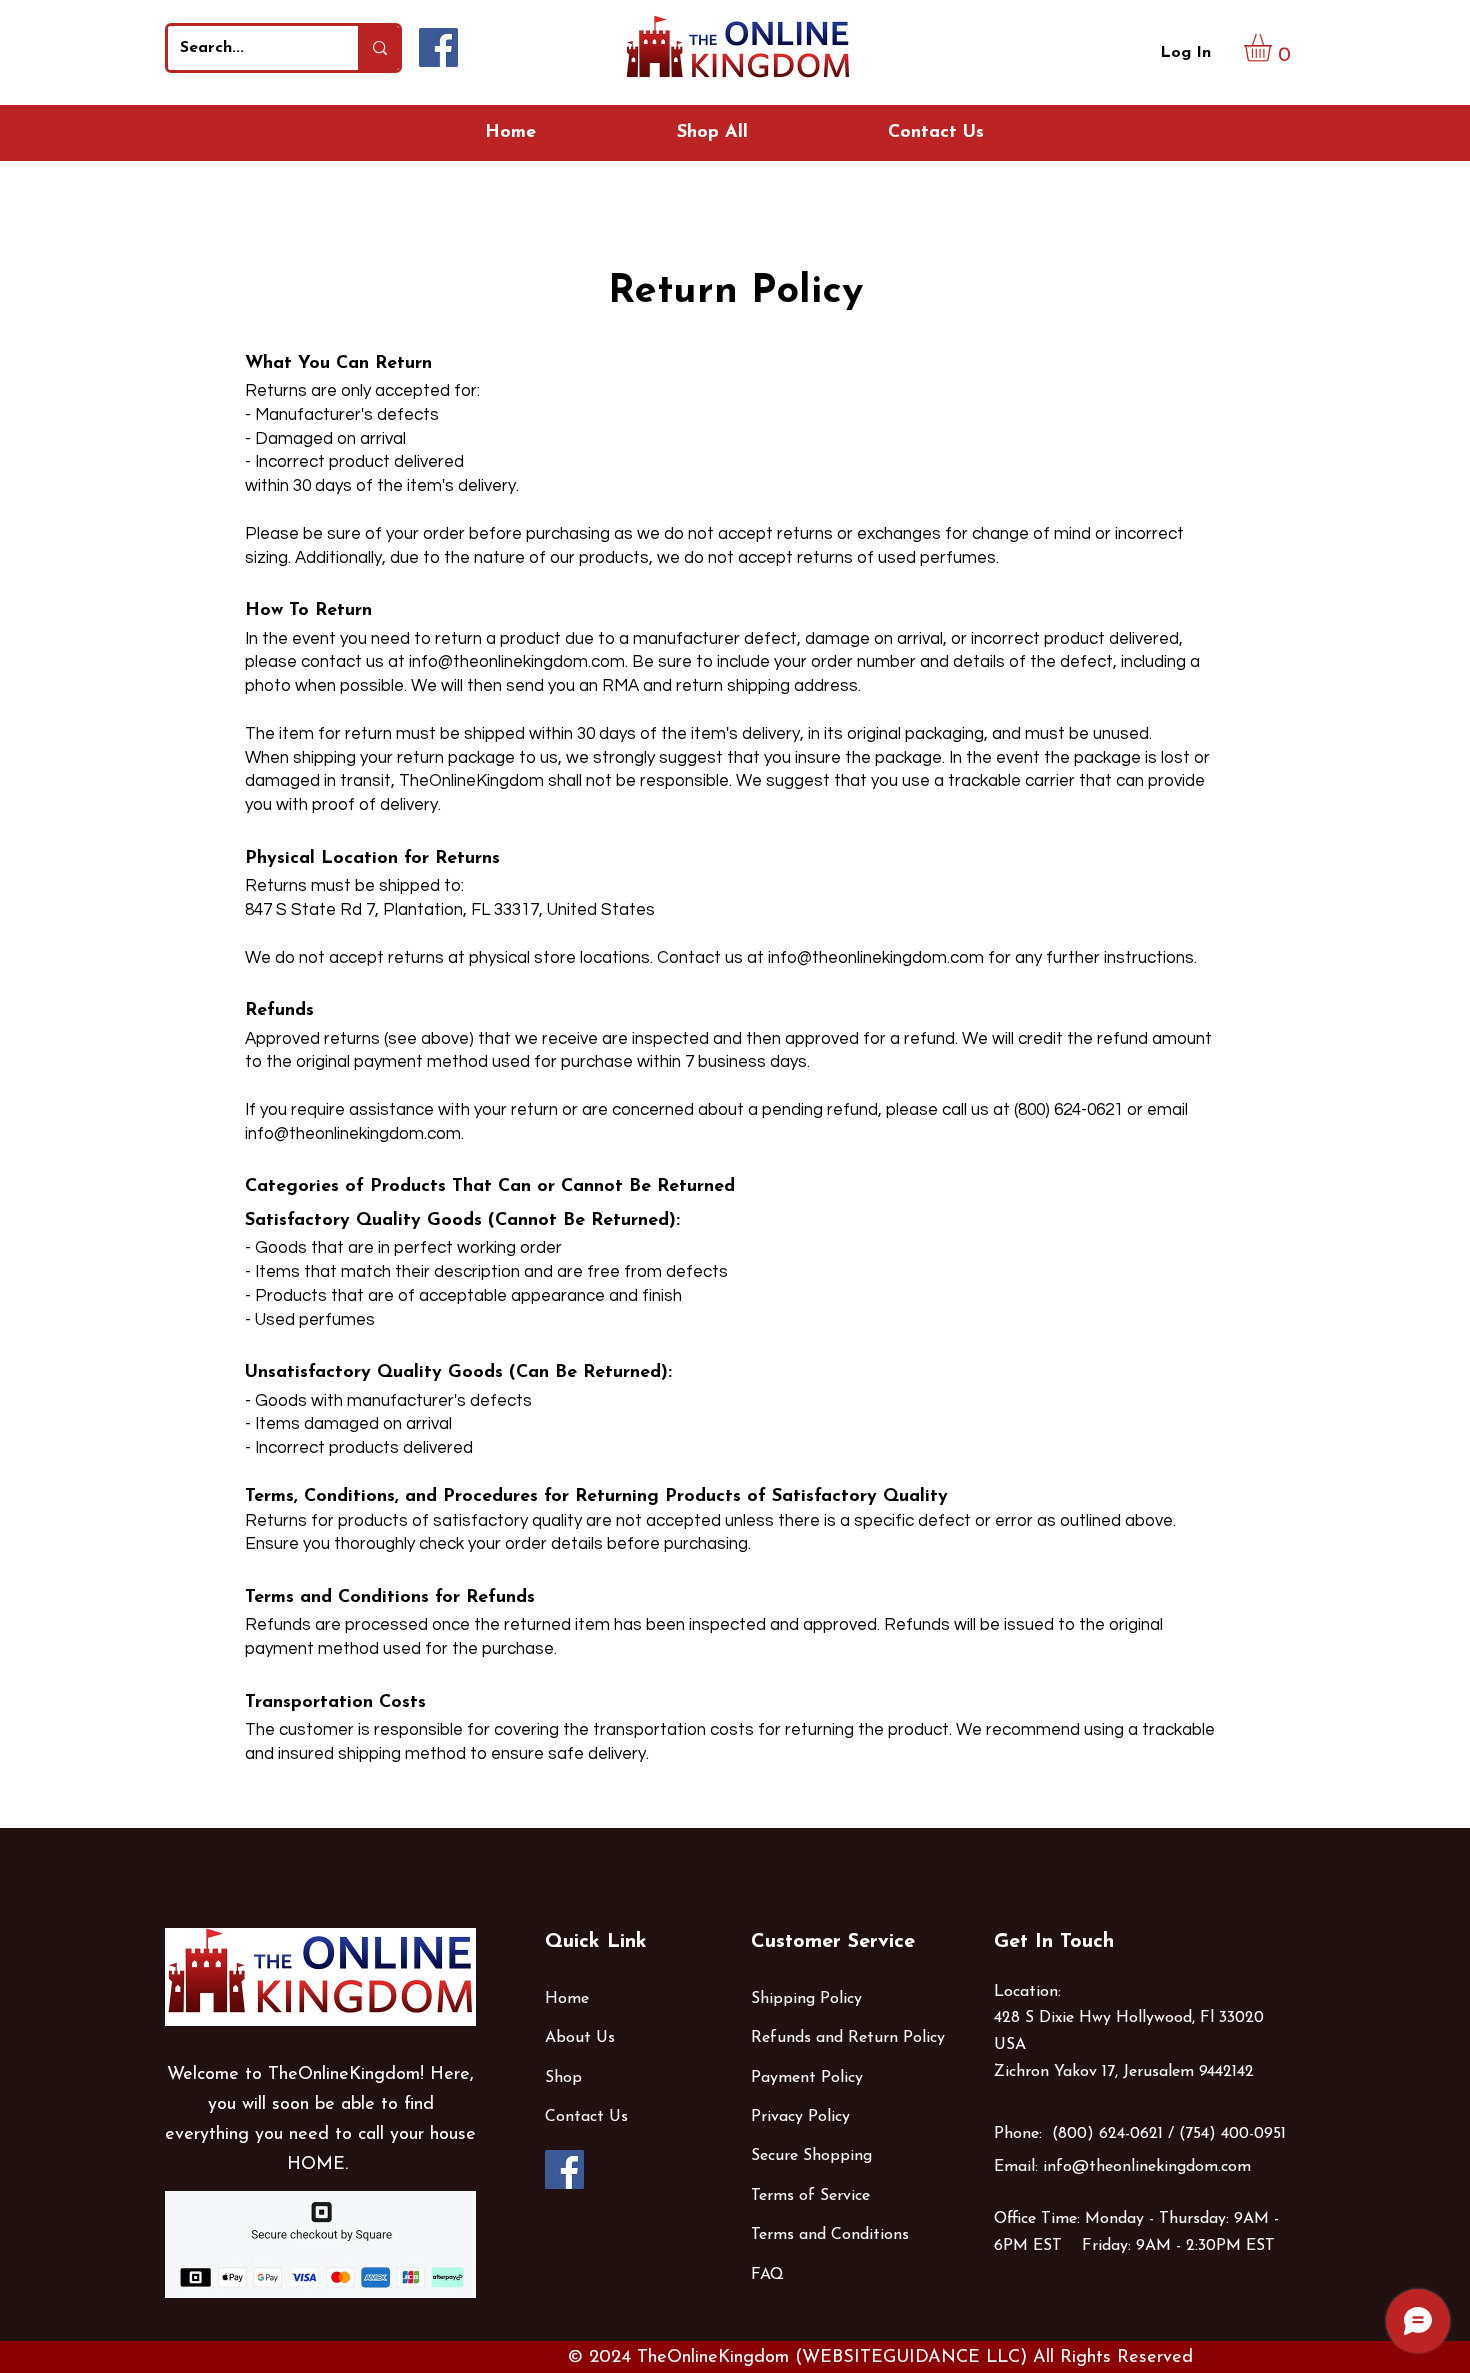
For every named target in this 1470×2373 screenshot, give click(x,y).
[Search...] (378, 48)
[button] (1274, 48)
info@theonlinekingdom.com (517, 662)
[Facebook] (438, 47)
